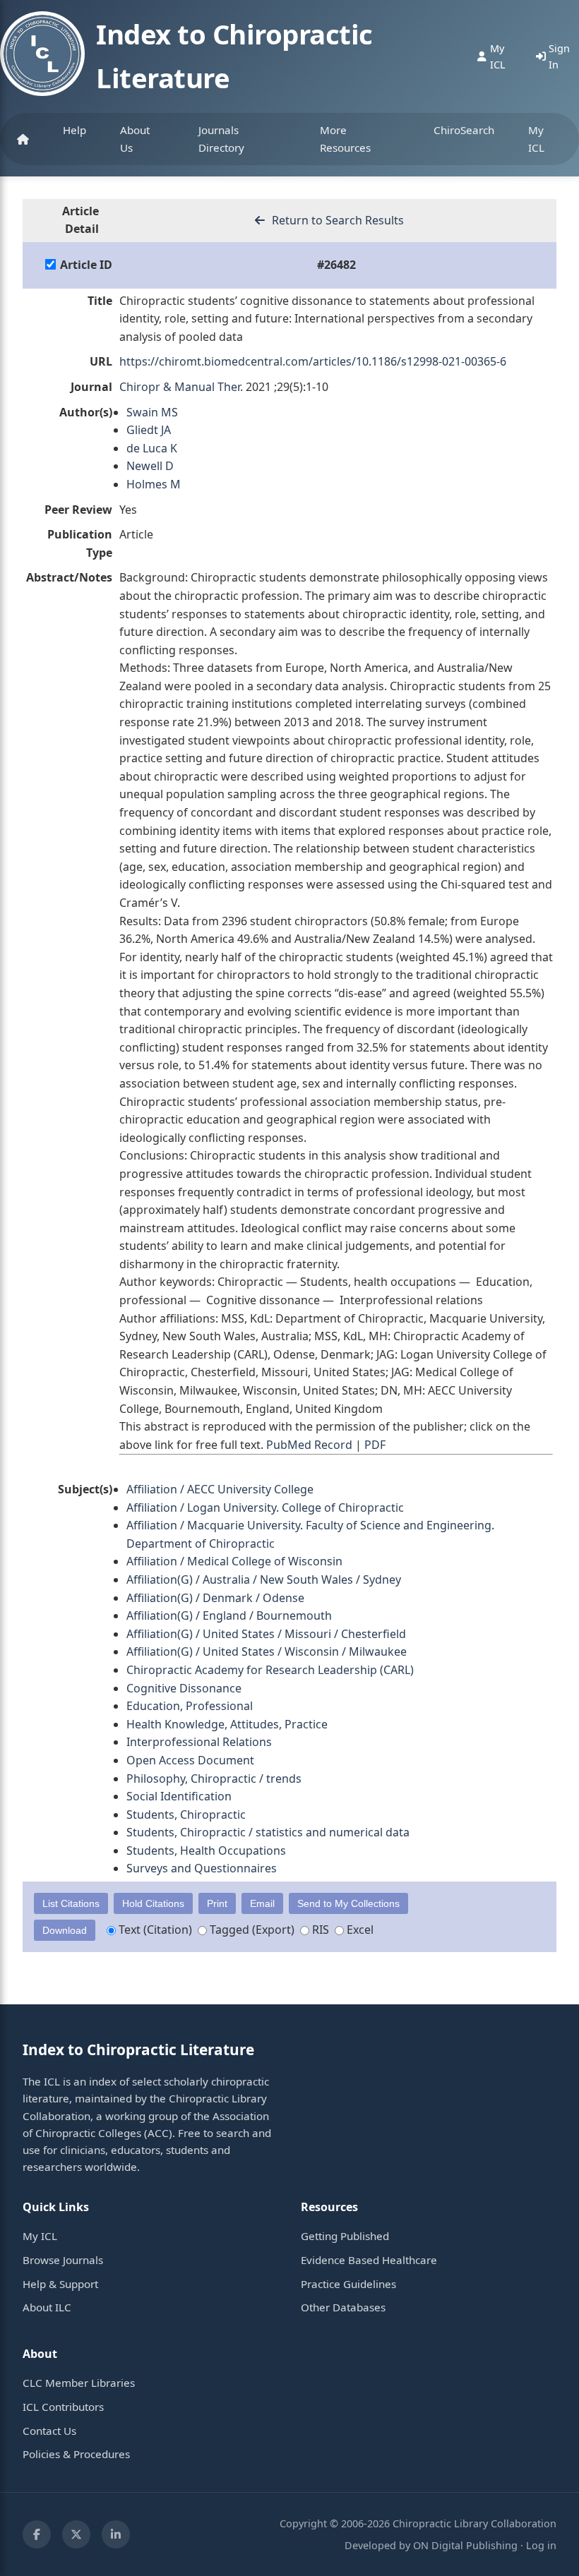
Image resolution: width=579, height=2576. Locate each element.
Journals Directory (221, 138)
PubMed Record (309, 1445)
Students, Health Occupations (206, 1850)
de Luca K (152, 448)
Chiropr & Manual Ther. (181, 387)
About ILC (47, 2307)
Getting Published (345, 2236)
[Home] (23, 139)
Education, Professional (190, 1706)
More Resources (345, 138)
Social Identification (179, 1796)
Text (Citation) (154, 1930)
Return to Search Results (336, 220)
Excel (359, 1930)
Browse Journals (63, 2260)
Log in (541, 2545)
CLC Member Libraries (79, 2383)
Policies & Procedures (76, 2454)
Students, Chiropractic (186, 1814)
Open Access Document (190, 1760)
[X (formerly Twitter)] (76, 2534)
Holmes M (154, 484)
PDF (375, 1445)
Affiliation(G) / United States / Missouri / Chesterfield (266, 1634)
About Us (135, 138)
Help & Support (60, 2284)
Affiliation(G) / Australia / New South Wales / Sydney (264, 1579)
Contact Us (49, 2431)
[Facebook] (37, 2534)
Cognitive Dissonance (184, 1688)
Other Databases (343, 2307)
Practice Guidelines (348, 2284)
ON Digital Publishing (465, 2545)
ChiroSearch (464, 130)
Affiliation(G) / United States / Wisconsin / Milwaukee (267, 1651)
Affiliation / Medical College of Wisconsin (234, 1561)
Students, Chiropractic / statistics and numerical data (268, 1832)
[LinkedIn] (116, 2534)
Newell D (150, 466)
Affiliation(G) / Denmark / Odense (215, 1598)
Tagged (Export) (251, 1930)
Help (74, 130)
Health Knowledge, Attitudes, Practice (227, 1724)
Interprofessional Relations (199, 1742)
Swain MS (152, 412)
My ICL (536, 138)
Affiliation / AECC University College (220, 1489)
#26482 (336, 265)
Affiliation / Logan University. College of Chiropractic (265, 1507)
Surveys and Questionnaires (202, 1868)
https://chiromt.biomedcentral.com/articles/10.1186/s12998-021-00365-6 (313, 361)
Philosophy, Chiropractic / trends (214, 1778)
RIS (319, 1930)
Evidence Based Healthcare (369, 2260)
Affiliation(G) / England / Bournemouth (229, 1615)
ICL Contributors (63, 2407)
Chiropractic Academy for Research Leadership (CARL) (270, 1670)
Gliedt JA (149, 430)
